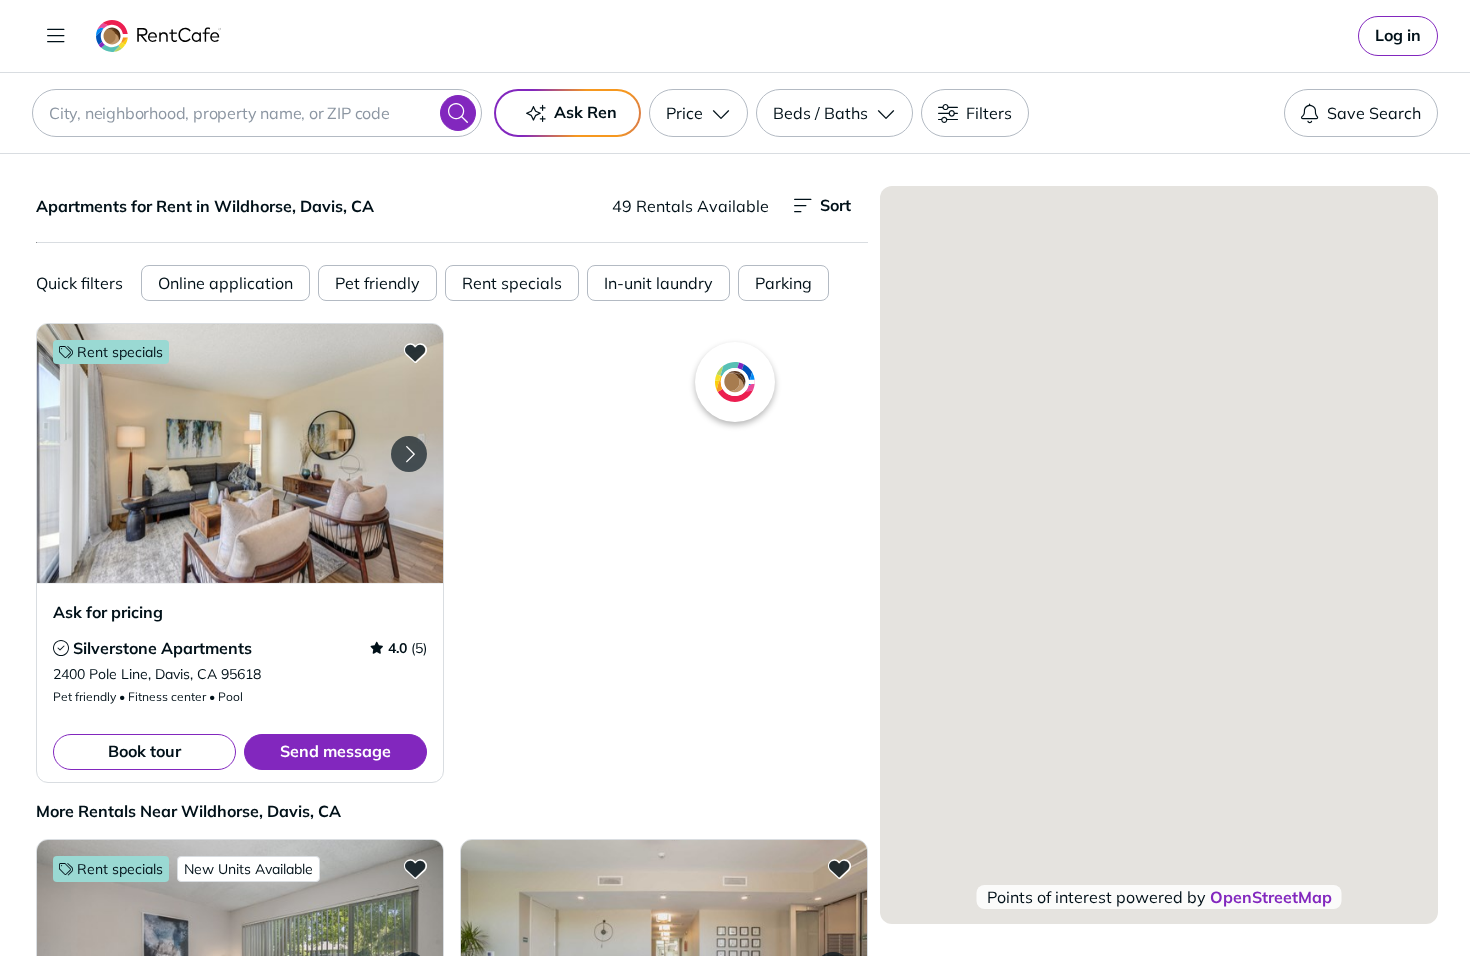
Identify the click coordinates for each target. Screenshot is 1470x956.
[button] (240, 453)
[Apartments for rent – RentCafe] (158, 36)
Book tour (144, 751)
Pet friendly (377, 283)
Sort (835, 205)
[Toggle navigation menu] (56, 36)
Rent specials (512, 283)
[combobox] (257, 113)
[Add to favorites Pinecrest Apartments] (415, 868)
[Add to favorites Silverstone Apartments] (415, 352)
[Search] (458, 113)
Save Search (1374, 113)
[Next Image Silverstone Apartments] (409, 454)
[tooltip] (61, 648)
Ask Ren (585, 112)
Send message (335, 751)
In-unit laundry (658, 283)
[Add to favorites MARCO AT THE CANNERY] (839, 868)
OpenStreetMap (1271, 897)
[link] (1398, 36)
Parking (783, 283)
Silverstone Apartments (162, 648)
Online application (225, 283)
